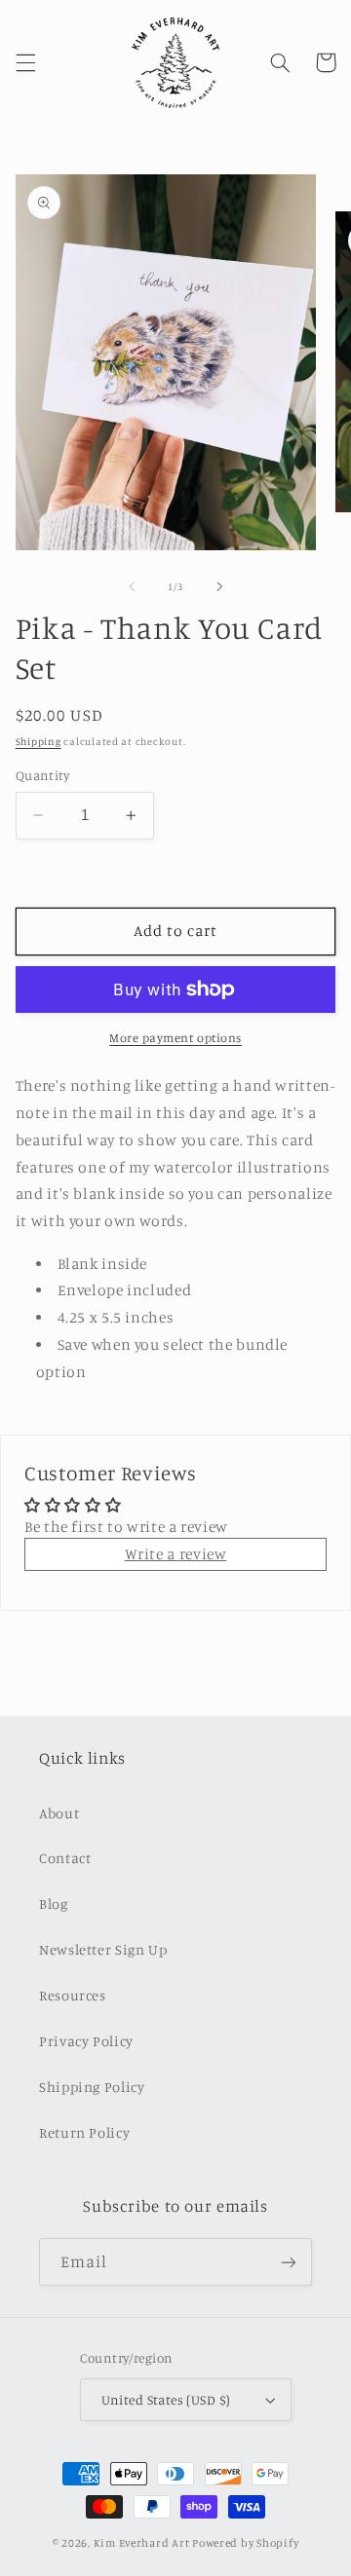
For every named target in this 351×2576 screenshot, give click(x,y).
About (59, 1813)
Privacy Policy (86, 2041)
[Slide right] (219, 586)
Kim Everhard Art (142, 2543)
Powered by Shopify (245, 2543)
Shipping (39, 741)
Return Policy (84, 2132)
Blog (54, 1904)
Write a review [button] (176, 1554)
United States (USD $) (166, 2400)
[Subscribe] (289, 2262)
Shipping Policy (92, 2087)
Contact (65, 1858)
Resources (73, 1995)
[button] (25, 62)
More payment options (175, 1038)
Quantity (42, 775)
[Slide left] (132, 586)
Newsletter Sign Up (103, 1949)
